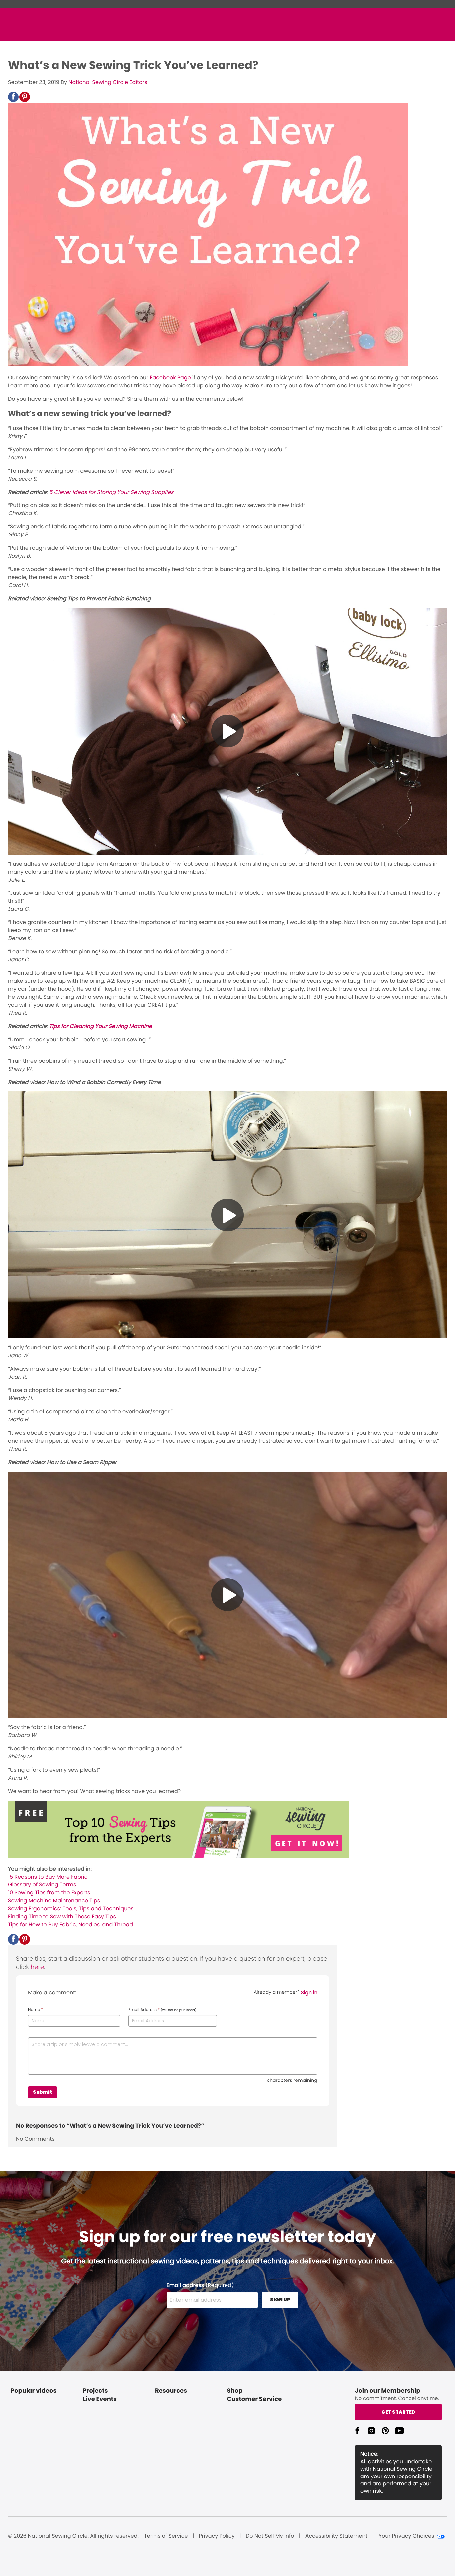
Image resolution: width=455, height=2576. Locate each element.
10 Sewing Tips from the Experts (49, 1893)
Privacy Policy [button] (217, 2536)
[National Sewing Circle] (179, 1856)
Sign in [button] (309, 1992)
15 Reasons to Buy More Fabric (48, 1877)
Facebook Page (170, 378)
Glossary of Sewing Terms (42, 1885)
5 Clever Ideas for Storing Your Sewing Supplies (111, 492)
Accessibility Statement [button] (337, 2536)
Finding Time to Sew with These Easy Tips (62, 1917)
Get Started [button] (398, 2412)
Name (35, 2010)
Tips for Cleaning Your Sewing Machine (100, 1026)
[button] (13, 97)
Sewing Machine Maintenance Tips (54, 1901)
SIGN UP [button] (280, 2300)
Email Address (162, 2010)
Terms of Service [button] (166, 2536)
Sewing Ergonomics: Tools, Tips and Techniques (71, 1909)
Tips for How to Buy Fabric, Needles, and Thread (70, 1925)
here (37, 1967)
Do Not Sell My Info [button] (270, 2536)
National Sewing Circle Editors (108, 82)
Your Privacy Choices (407, 2536)
